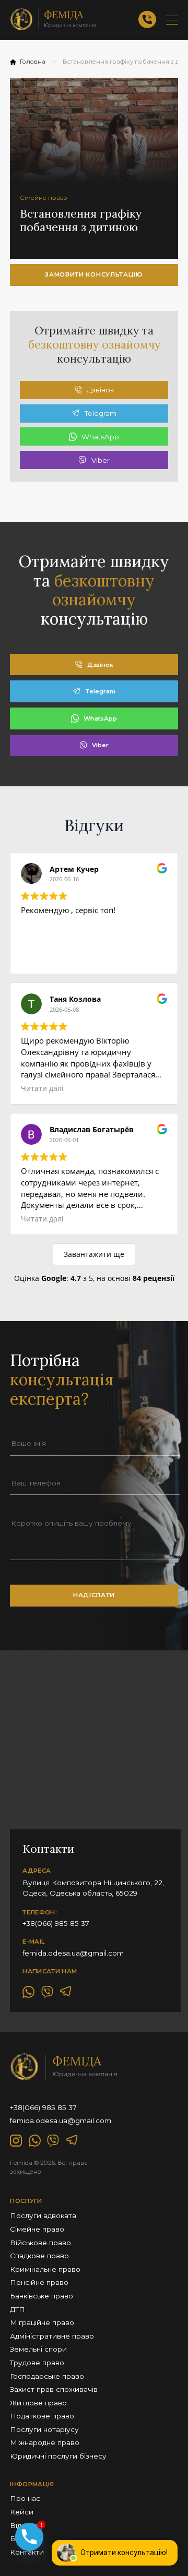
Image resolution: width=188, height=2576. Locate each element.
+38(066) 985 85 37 (56, 1923)
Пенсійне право (39, 2282)
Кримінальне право (45, 2269)
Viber (101, 460)
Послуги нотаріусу (44, 2429)
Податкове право (42, 2416)
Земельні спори (38, 2349)
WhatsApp (100, 437)
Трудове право (37, 2363)
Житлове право (38, 2403)
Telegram (101, 413)
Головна (33, 62)
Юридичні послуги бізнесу (58, 2456)
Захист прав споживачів (54, 2389)
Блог (19, 2538)
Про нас (25, 2498)
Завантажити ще (94, 1254)
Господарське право (47, 2376)
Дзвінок (100, 390)
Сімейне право (37, 2229)
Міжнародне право (45, 2442)
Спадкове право (39, 2256)
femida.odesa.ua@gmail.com (73, 1953)
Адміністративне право (52, 2336)
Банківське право (42, 2296)
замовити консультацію (94, 274)
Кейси (22, 2512)
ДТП (17, 2309)
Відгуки (23, 2525)
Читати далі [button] (42, 1088)
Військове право (40, 2243)
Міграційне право (42, 2322)
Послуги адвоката (43, 2215)
